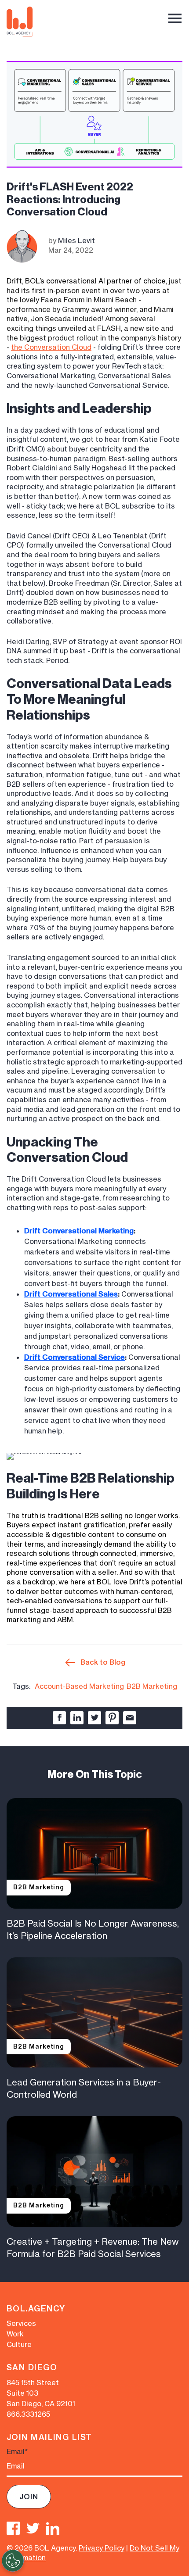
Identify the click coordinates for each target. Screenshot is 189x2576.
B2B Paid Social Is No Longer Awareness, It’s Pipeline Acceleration (93, 1929)
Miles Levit (76, 240)
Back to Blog (103, 1662)
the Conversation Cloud (51, 347)
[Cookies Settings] (13, 2561)
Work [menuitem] (15, 2334)
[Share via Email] (130, 1718)
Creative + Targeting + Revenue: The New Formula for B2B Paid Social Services (93, 2248)
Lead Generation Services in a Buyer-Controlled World (84, 2088)
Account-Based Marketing (79, 1686)
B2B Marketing (152, 1686)
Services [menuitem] (21, 2323)
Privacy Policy (102, 2548)
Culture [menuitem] (19, 2344)
